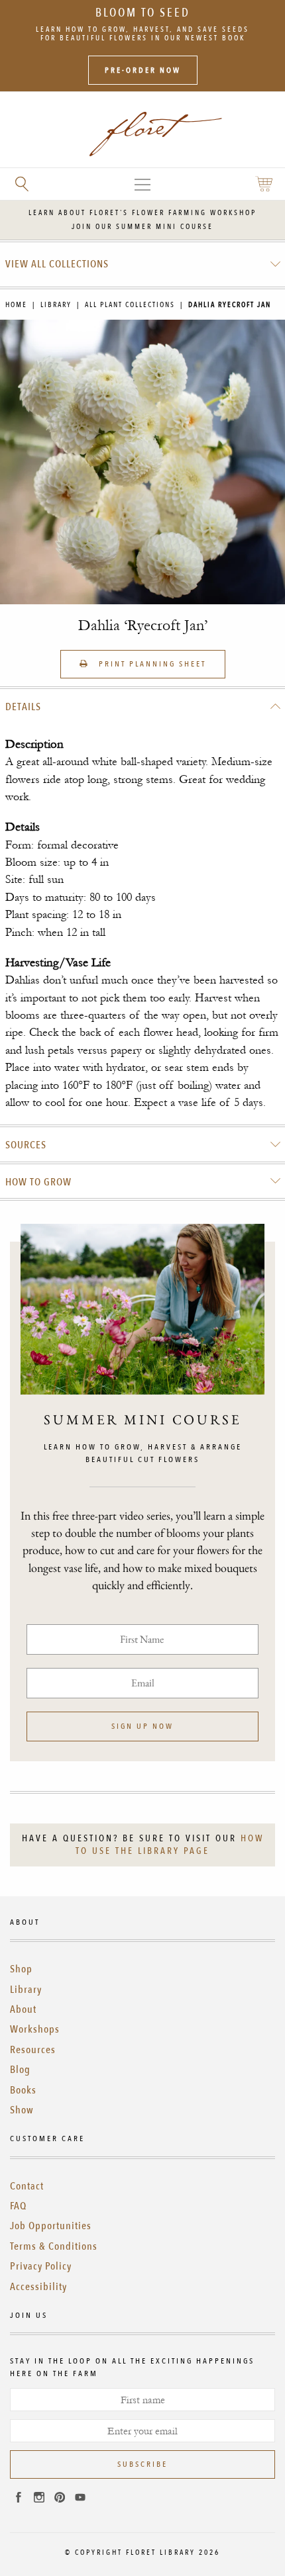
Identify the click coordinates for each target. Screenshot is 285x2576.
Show (22, 2110)
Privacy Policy (41, 2266)
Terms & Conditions (54, 2246)
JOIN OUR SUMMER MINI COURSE (142, 227)
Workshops (35, 2029)
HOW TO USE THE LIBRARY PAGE (170, 1845)
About (23, 2009)
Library (56, 305)
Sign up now (142, 1726)
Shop (21, 1969)
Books (23, 2090)
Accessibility (38, 2287)
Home (16, 305)
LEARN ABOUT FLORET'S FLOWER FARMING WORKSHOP (142, 213)
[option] (142, 462)
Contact (27, 2186)
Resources (33, 2050)
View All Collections (57, 264)
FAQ (18, 2206)
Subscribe (142, 2464)
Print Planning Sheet (151, 664)
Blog (20, 2070)
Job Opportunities (51, 2226)
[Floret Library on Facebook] (19, 2499)
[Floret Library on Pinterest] (60, 2499)
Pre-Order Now (143, 70)
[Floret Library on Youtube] (80, 2499)
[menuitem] (143, 264)
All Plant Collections (130, 305)
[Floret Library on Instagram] (39, 2499)
